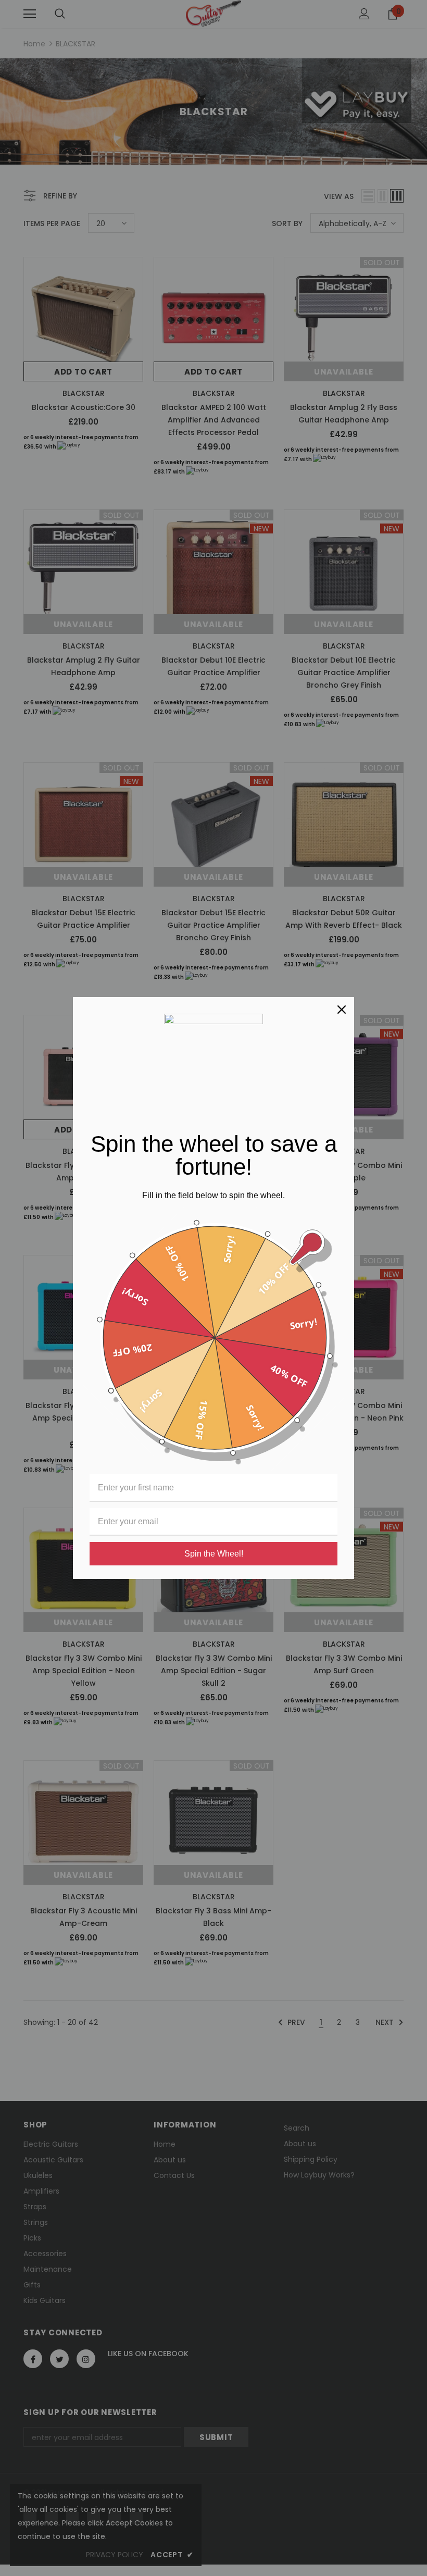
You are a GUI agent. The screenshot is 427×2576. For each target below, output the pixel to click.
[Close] (342, 1010)
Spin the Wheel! (214, 1554)
